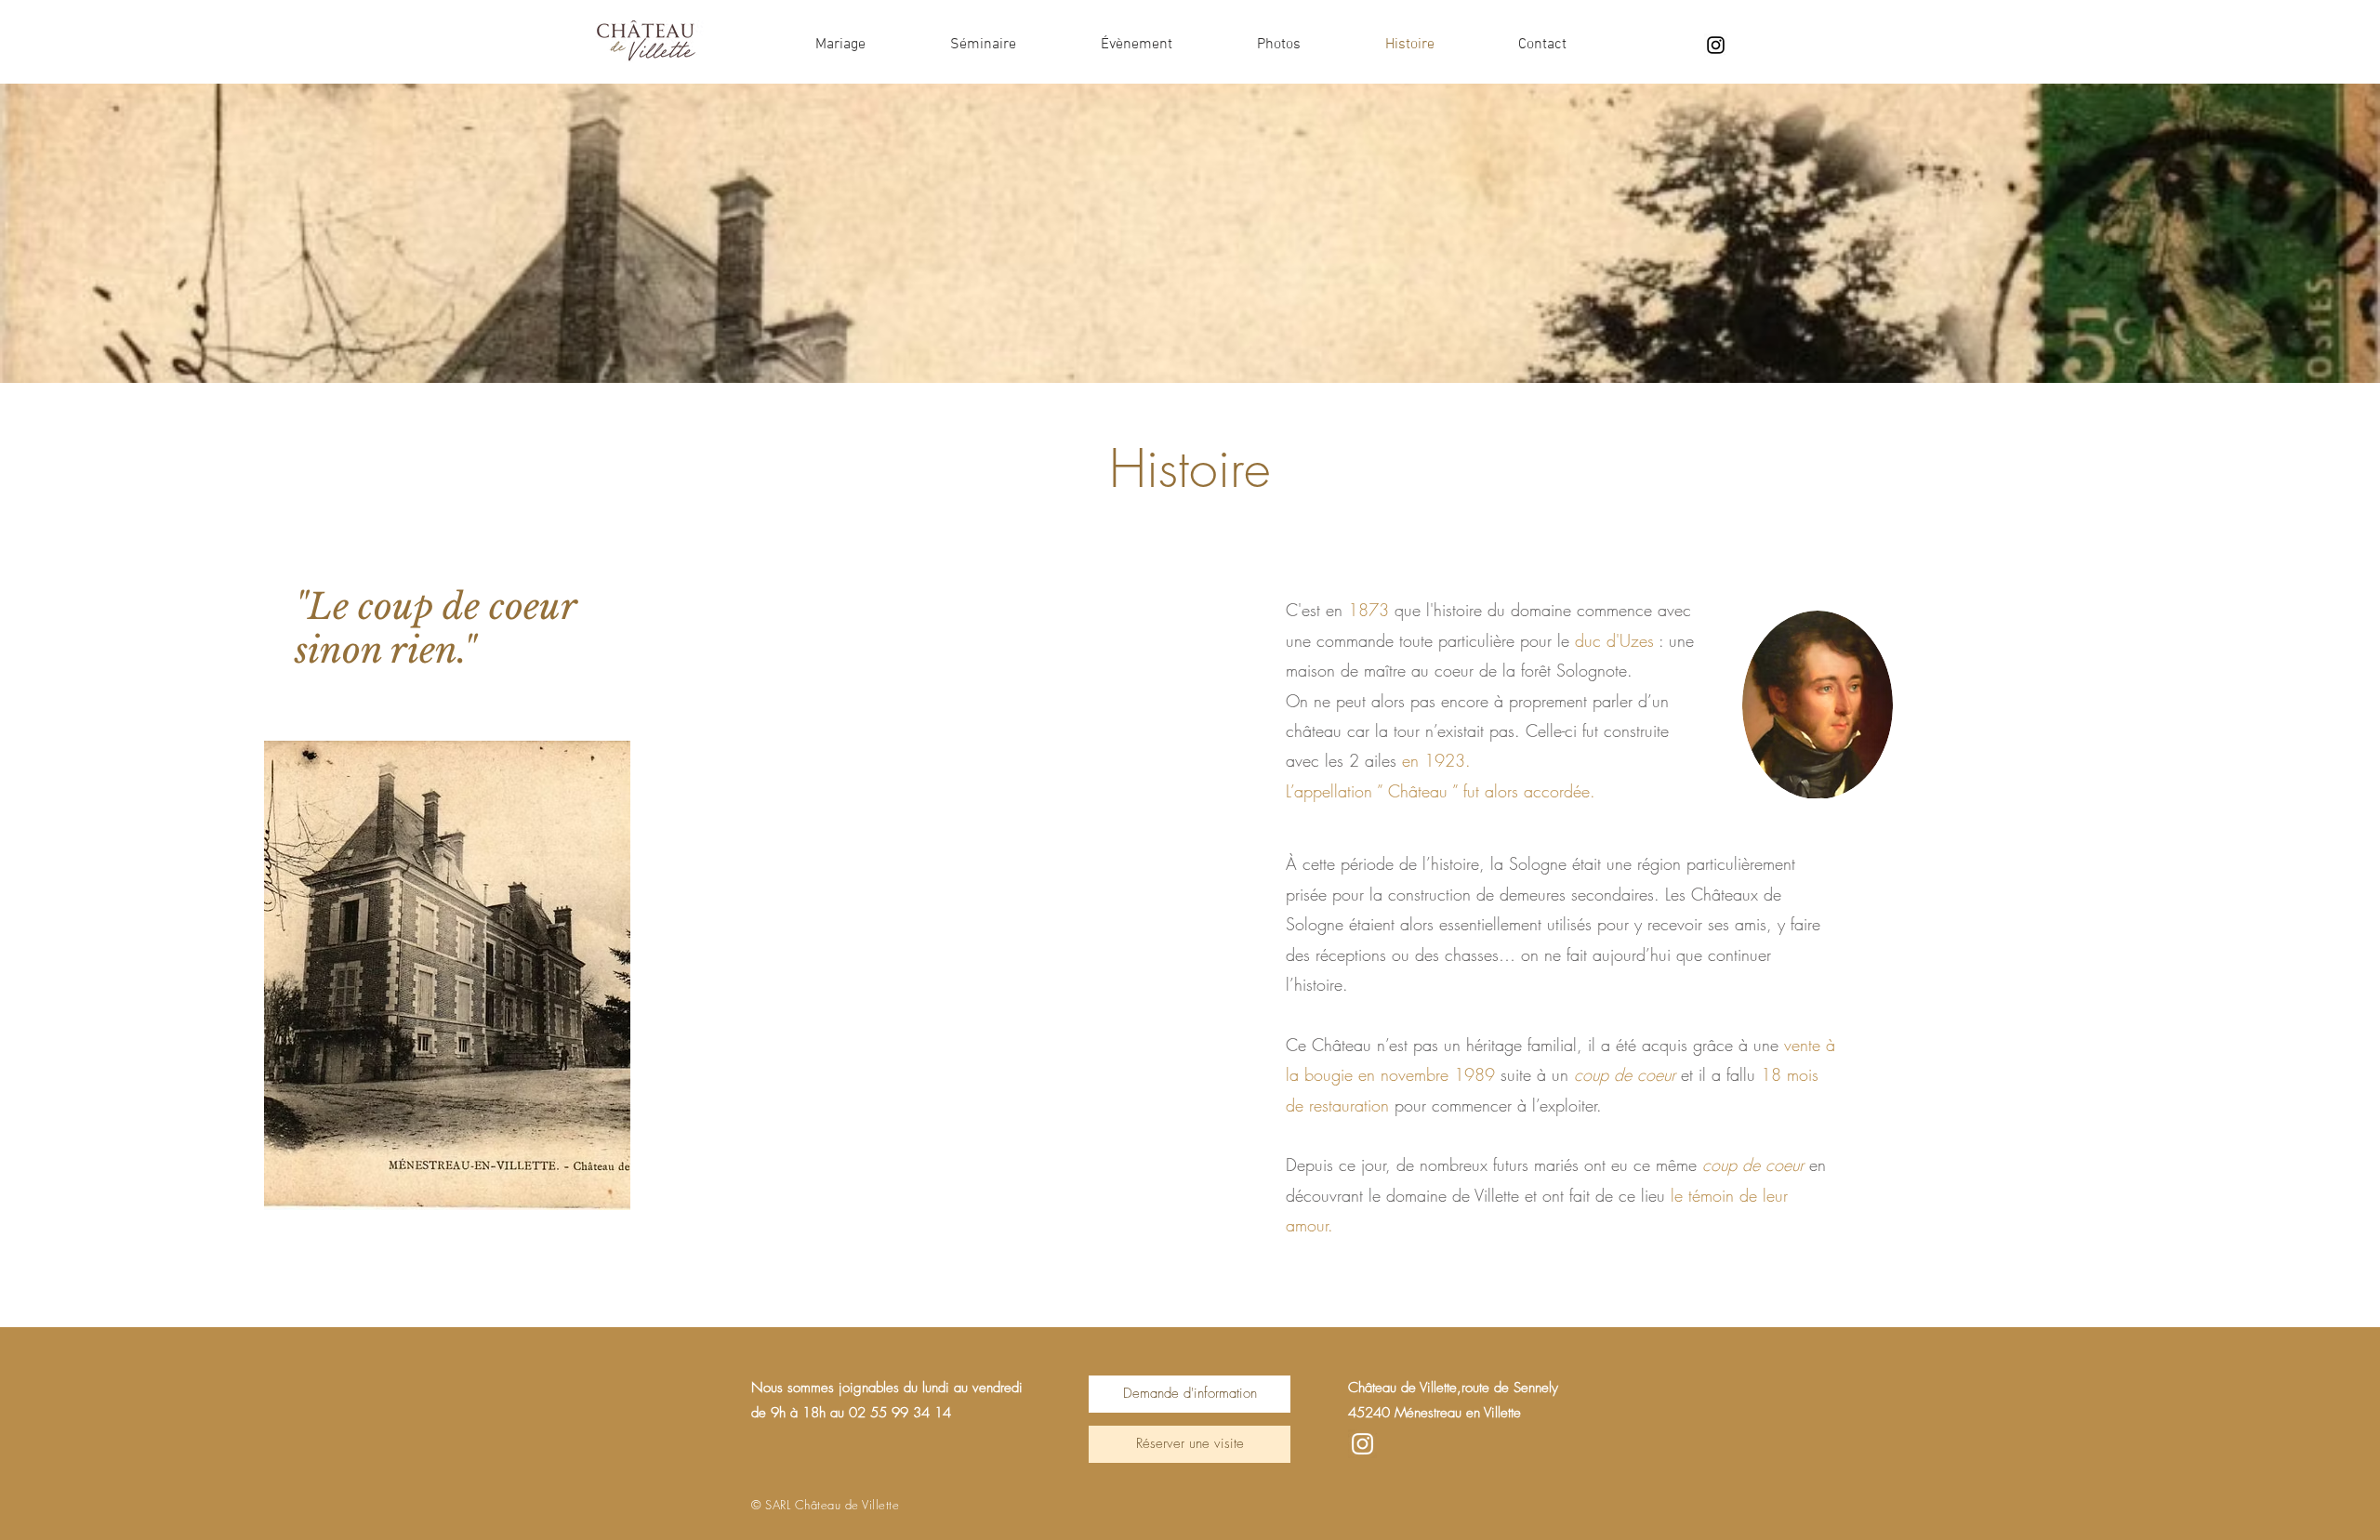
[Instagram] (1716, 45)
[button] (1190, 1394)
